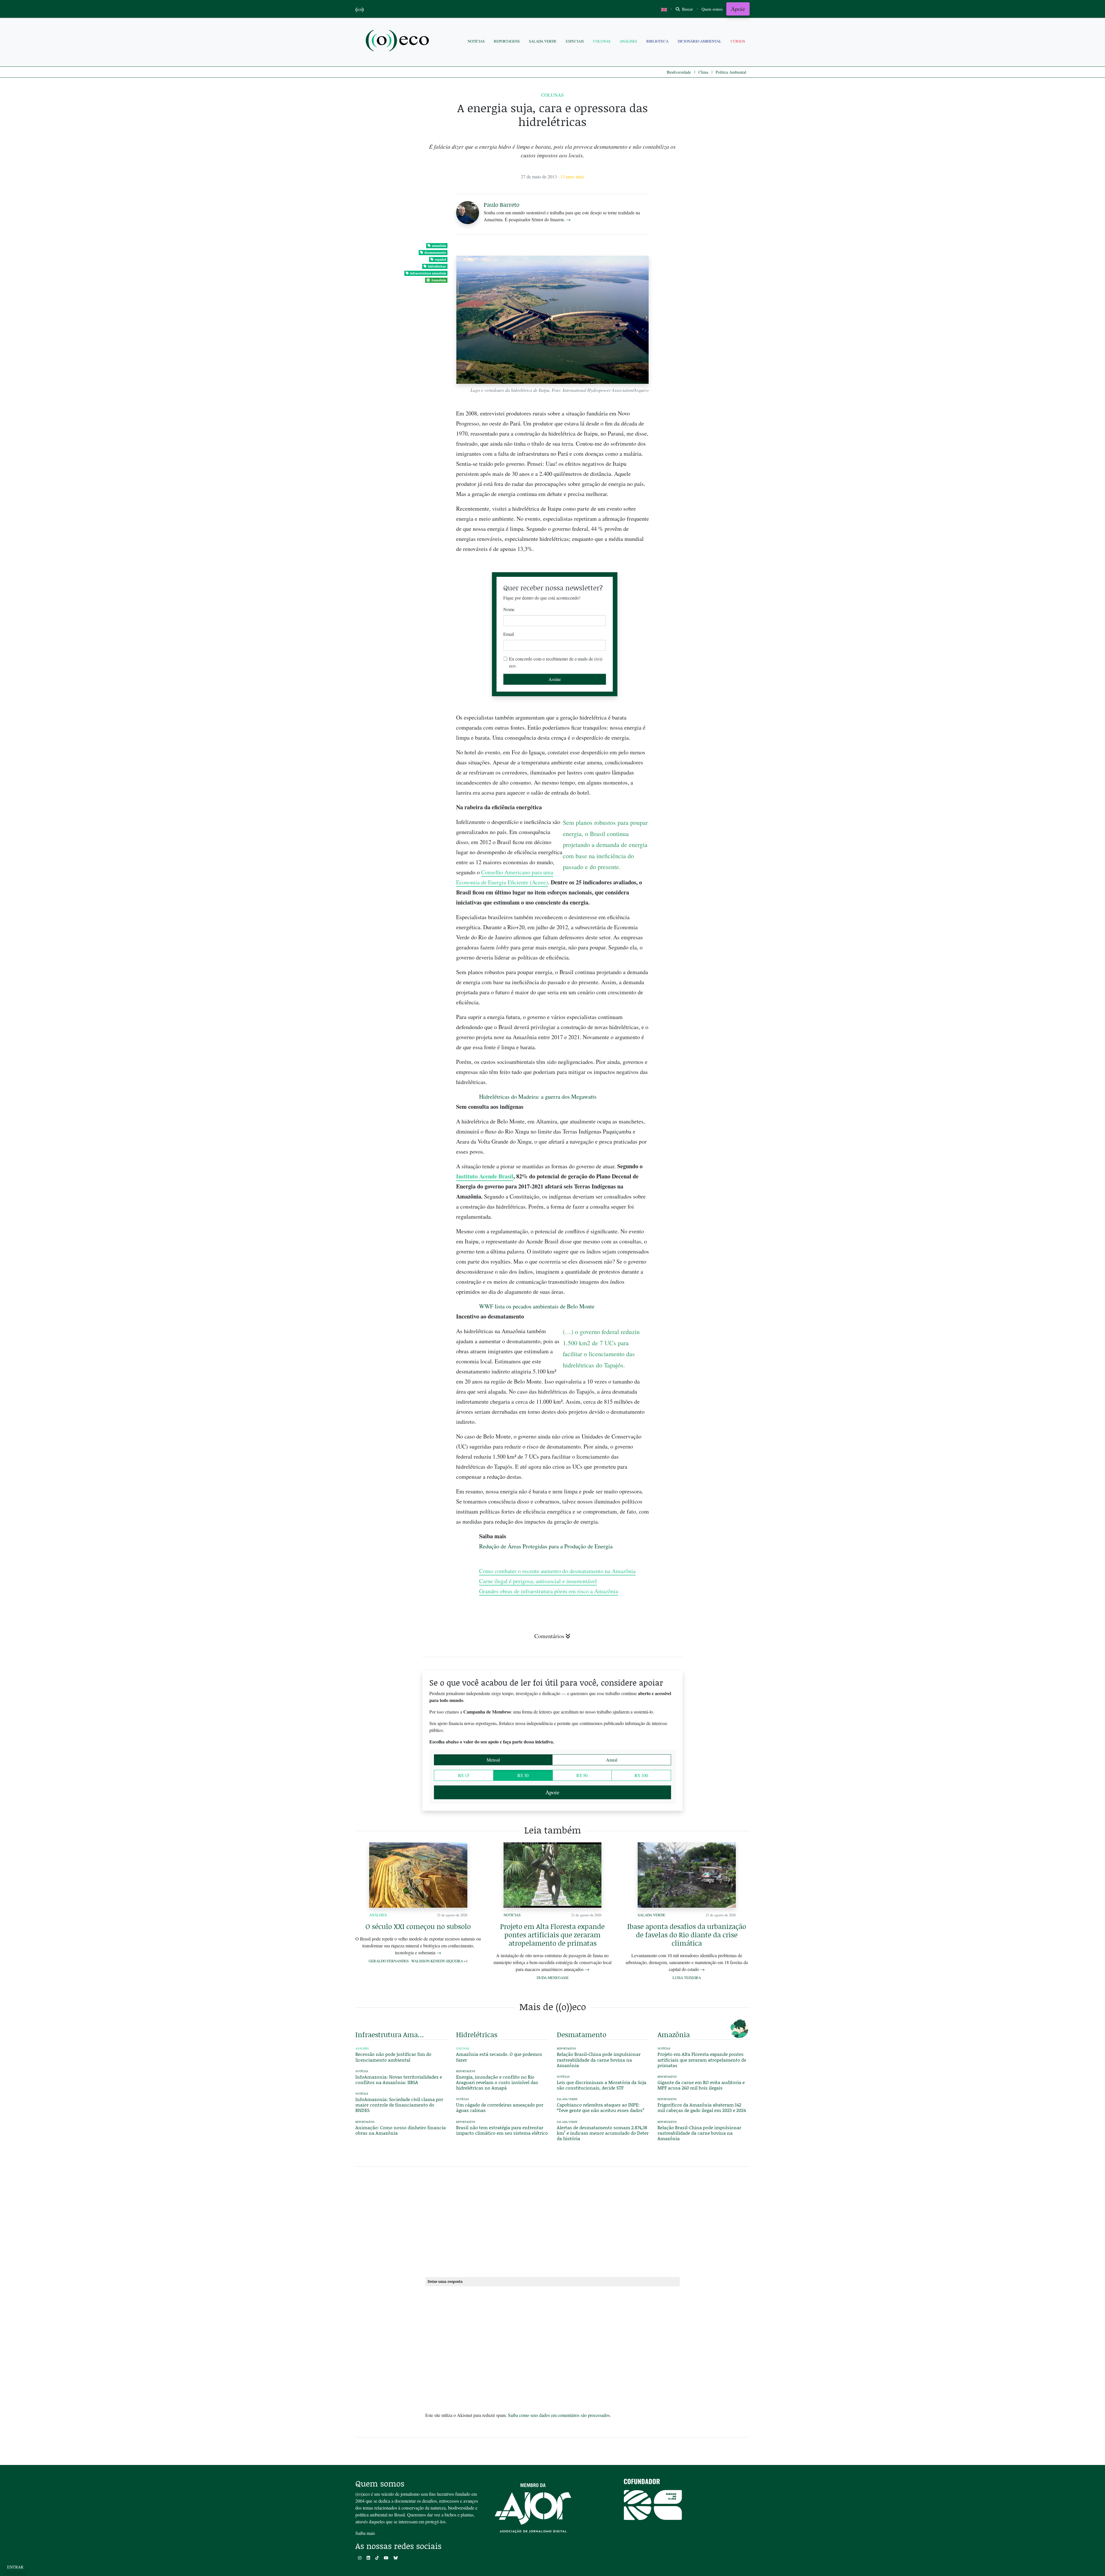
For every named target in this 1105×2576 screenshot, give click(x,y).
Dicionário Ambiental (700, 41)
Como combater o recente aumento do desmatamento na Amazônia (557, 1571)
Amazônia (439, 280)
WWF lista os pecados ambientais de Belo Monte (537, 1306)
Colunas (602, 41)
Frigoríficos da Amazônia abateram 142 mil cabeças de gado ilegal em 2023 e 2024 (702, 2107)
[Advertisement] (704, 936)
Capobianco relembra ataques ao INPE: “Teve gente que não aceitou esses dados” (601, 2107)
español (440, 259)
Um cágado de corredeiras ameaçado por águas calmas (500, 2107)
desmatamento (435, 252)
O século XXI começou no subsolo (418, 1926)
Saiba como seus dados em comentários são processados (559, 2415)
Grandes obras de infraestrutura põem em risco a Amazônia (549, 1591)
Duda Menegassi (552, 1978)
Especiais (575, 41)
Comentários (549, 1636)
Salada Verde (543, 41)
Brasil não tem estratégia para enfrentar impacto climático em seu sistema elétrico (502, 2130)
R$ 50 (582, 1775)
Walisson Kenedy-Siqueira (437, 1961)
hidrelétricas (437, 266)
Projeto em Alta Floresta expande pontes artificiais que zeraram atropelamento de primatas (552, 1935)
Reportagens (507, 41)
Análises (628, 41)
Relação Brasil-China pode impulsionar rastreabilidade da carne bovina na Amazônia (599, 2059)
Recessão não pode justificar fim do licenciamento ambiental (393, 2057)
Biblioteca (657, 41)
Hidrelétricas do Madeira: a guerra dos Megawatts (538, 1097)
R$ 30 (523, 1775)
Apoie (738, 9)
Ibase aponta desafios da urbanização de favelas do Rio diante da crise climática (687, 1935)
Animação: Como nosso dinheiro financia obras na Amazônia (401, 2130)
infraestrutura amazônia (428, 273)
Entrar (15, 2567)
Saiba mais (365, 2533)
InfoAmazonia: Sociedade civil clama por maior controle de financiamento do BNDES (399, 2105)
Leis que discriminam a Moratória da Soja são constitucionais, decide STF (602, 2085)
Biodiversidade (679, 72)
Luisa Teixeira (687, 1978)
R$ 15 (464, 1775)
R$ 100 (641, 1775)
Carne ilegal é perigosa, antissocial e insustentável (538, 1581)
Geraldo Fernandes (389, 1961)
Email (509, 634)
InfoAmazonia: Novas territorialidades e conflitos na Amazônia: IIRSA (399, 2079)
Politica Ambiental (731, 72)
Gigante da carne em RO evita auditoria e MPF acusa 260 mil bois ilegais (701, 2085)
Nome (509, 609)
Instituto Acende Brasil (485, 1176)
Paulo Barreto (502, 205)
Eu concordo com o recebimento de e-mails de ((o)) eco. (556, 662)
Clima (703, 72)
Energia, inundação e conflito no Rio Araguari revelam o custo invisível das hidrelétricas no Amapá (497, 2082)
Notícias (476, 41)
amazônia (439, 246)
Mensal (493, 1760)
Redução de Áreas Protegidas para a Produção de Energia (546, 1546)
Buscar (687, 9)
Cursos (738, 41)
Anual (612, 1760)
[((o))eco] (399, 41)
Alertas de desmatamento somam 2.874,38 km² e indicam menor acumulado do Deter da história (603, 2133)
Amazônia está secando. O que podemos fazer (499, 2057)
